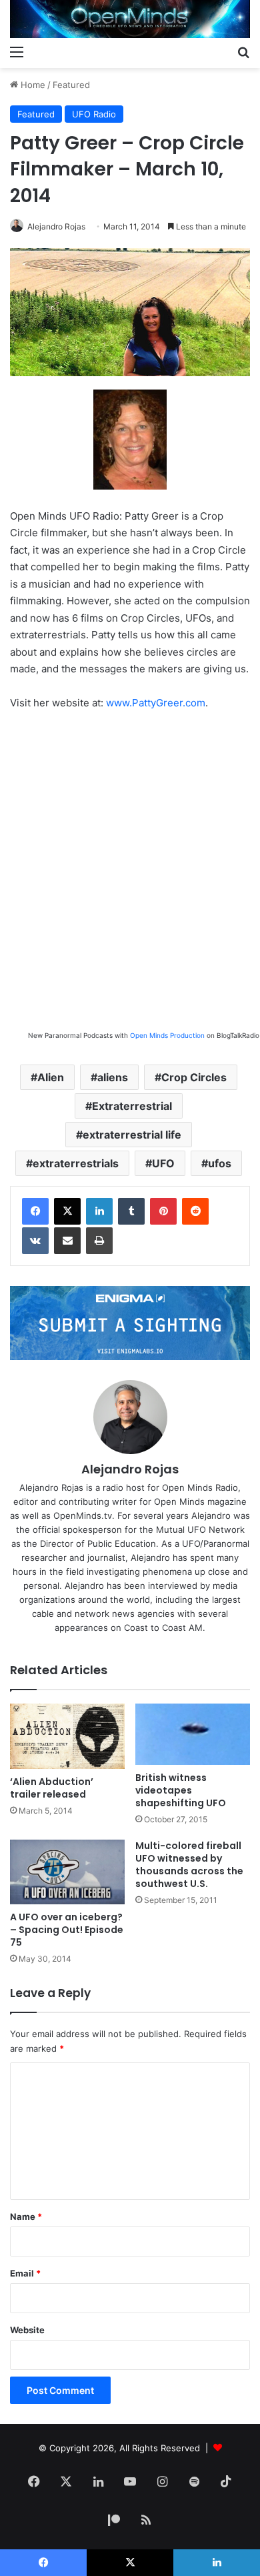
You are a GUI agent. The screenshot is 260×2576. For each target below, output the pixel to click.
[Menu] (17, 51)
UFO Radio (94, 114)
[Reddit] (195, 1211)
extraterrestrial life (132, 1135)
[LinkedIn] (99, 1211)
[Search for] (243, 51)
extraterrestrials (76, 1163)
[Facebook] (35, 1211)
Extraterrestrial (132, 1106)
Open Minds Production (167, 1035)
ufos (220, 1163)
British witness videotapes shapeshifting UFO (181, 1790)
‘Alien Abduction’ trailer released (52, 1788)
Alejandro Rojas (56, 226)
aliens (113, 1077)
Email (25, 2273)
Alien (51, 1077)
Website (27, 2330)
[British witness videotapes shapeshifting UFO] (193, 1734)
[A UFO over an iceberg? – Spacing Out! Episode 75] (67, 1872)
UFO (163, 1163)
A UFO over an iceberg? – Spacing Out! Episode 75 (67, 1930)
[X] (67, 1211)
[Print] (99, 1241)
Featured (71, 85)
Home (32, 85)
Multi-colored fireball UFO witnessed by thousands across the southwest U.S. (189, 1865)
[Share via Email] (67, 1241)
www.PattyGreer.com (156, 703)
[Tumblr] (131, 1211)
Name (26, 2216)
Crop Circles (194, 1077)
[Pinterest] (163, 1211)
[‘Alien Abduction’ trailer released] (67, 1736)
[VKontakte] (35, 1241)
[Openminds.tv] (130, 19)
